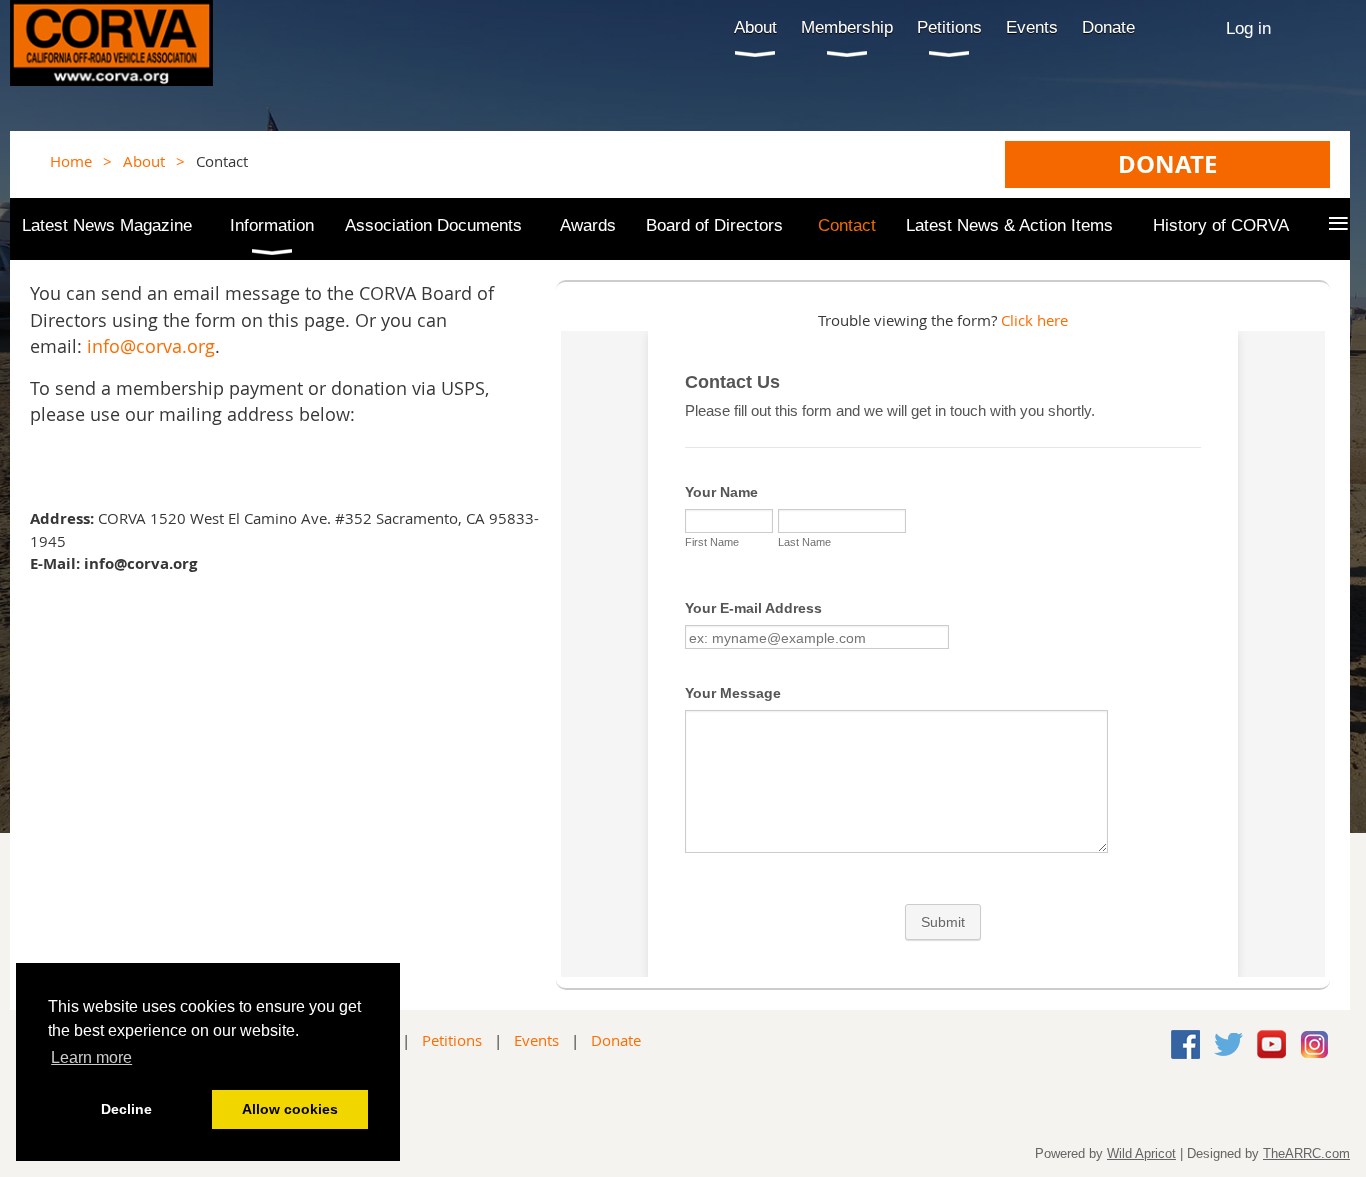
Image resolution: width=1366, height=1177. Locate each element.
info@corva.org (151, 346)
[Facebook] (1185, 1044)
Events (536, 1040)
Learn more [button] (91, 1057)
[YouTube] (1271, 1044)
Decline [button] (126, 1109)
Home (71, 161)
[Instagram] (1314, 1044)
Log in (1248, 28)
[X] (1228, 1044)
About (144, 161)
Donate (616, 1040)
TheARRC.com (1306, 1153)
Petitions (452, 1040)
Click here (1034, 320)
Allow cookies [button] (290, 1109)
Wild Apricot (1141, 1153)
